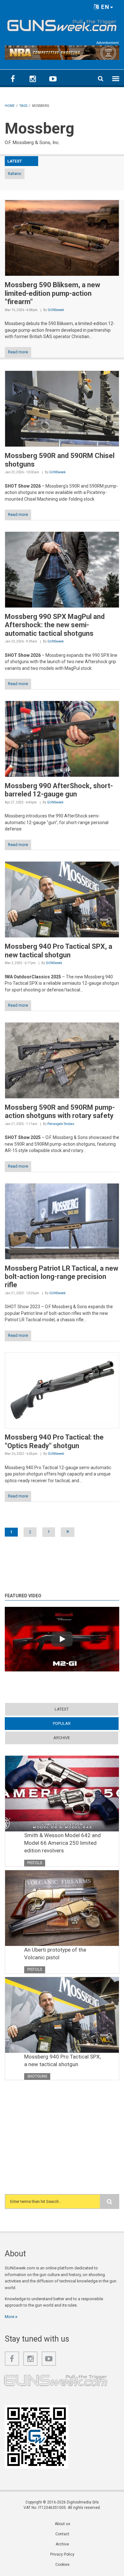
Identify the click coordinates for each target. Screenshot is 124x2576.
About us (62, 2524)
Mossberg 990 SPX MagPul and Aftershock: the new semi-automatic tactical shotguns (55, 625)
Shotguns (37, 2076)
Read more (18, 352)
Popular (74, 1723)
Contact (62, 2534)
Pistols (35, 1863)
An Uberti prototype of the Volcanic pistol (55, 1954)
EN (104, 7)
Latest (62, 1709)
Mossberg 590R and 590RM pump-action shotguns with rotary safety (60, 1111)
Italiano (15, 174)
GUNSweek (56, 310)
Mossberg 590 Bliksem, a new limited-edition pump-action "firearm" (52, 293)
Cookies (62, 2565)
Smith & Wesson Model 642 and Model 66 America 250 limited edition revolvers (62, 1843)
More (10, 2317)
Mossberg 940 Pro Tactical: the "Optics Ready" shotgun (54, 1441)
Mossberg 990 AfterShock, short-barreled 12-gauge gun (59, 790)
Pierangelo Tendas (61, 1124)
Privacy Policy (62, 2554)
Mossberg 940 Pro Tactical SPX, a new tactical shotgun (59, 951)
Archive (62, 1738)
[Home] (62, 24)
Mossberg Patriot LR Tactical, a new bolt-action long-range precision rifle (62, 1277)
